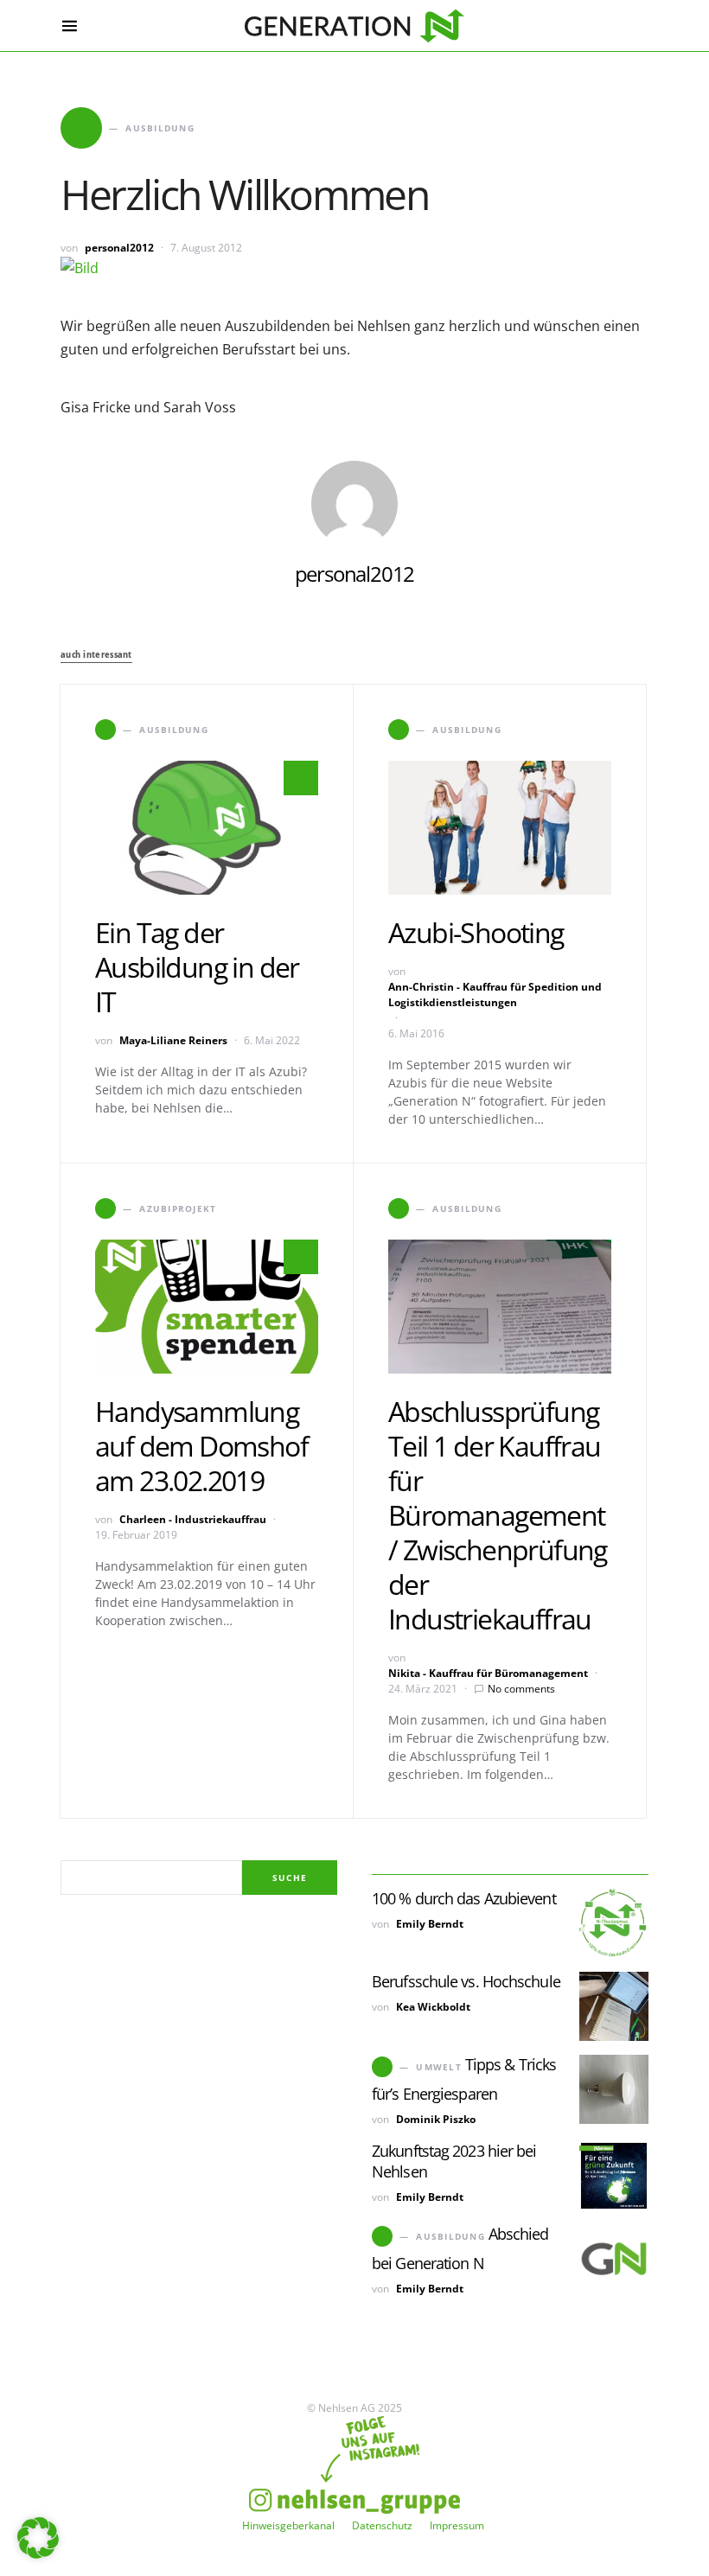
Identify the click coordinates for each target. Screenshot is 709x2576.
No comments (521, 1689)
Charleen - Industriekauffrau (193, 1519)
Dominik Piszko (436, 2119)
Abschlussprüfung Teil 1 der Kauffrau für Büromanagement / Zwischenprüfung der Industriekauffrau (498, 1515)
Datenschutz (382, 2525)
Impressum (457, 2525)
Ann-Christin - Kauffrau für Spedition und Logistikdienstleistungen (495, 995)
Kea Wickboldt (433, 2007)
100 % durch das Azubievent (464, 1898)
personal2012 (119, 248)
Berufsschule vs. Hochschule (466, 1981)
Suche (290, 1878)
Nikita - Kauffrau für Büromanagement (488, 1673)
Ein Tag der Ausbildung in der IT (197, 967)
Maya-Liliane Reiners (173, 1040)
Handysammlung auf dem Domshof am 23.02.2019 (201, 1446)
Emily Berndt (430, 1924)
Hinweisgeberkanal (288, 2525)
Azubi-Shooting (476, 932)
